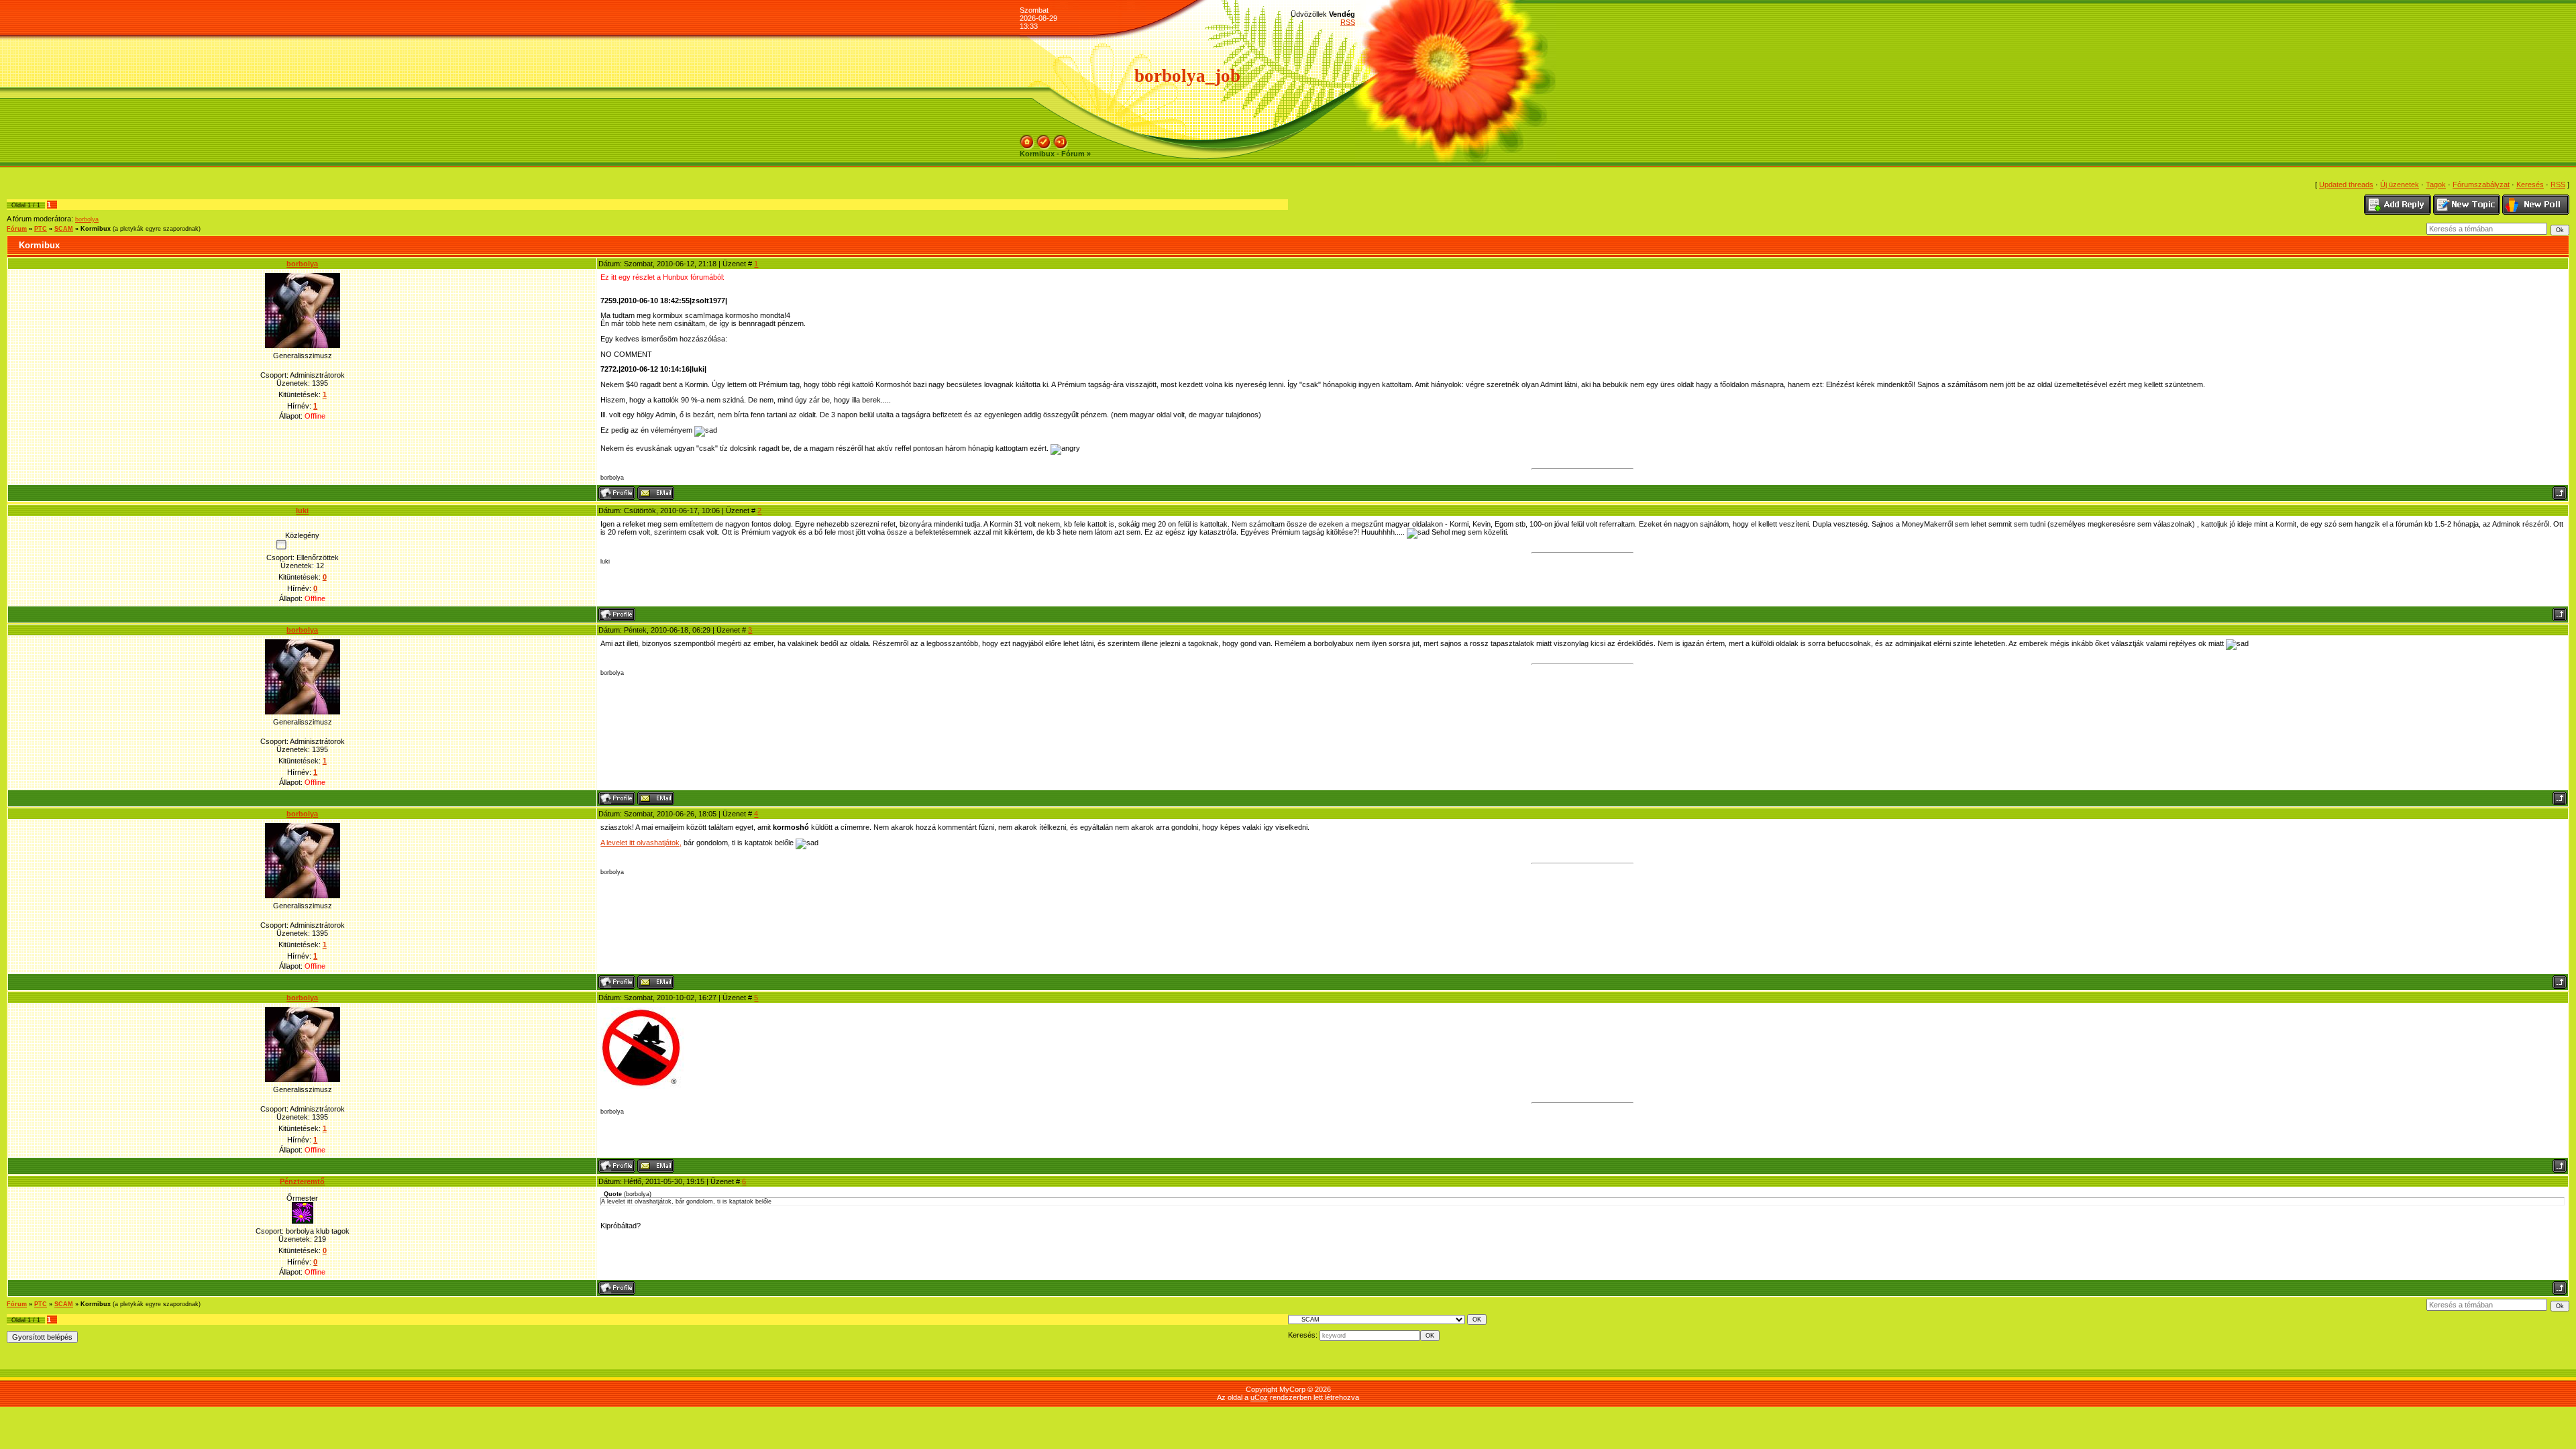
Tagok (2436, 184)
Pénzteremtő (302, 1181)
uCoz (1259, 1397)
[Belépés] (1061, 139)
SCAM (64, 229)
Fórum (17, 229)
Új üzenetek (2400, 184)
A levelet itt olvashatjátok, (641, 843)
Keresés (2530, 184)
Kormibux (96, 229)
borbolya (87, 219)
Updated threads (2346, 184)
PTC (41, 229)
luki (302, 511)
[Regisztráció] (1044, 139)
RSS (1348, 22)
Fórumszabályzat (2481, 184)
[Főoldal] (1027, 139)
